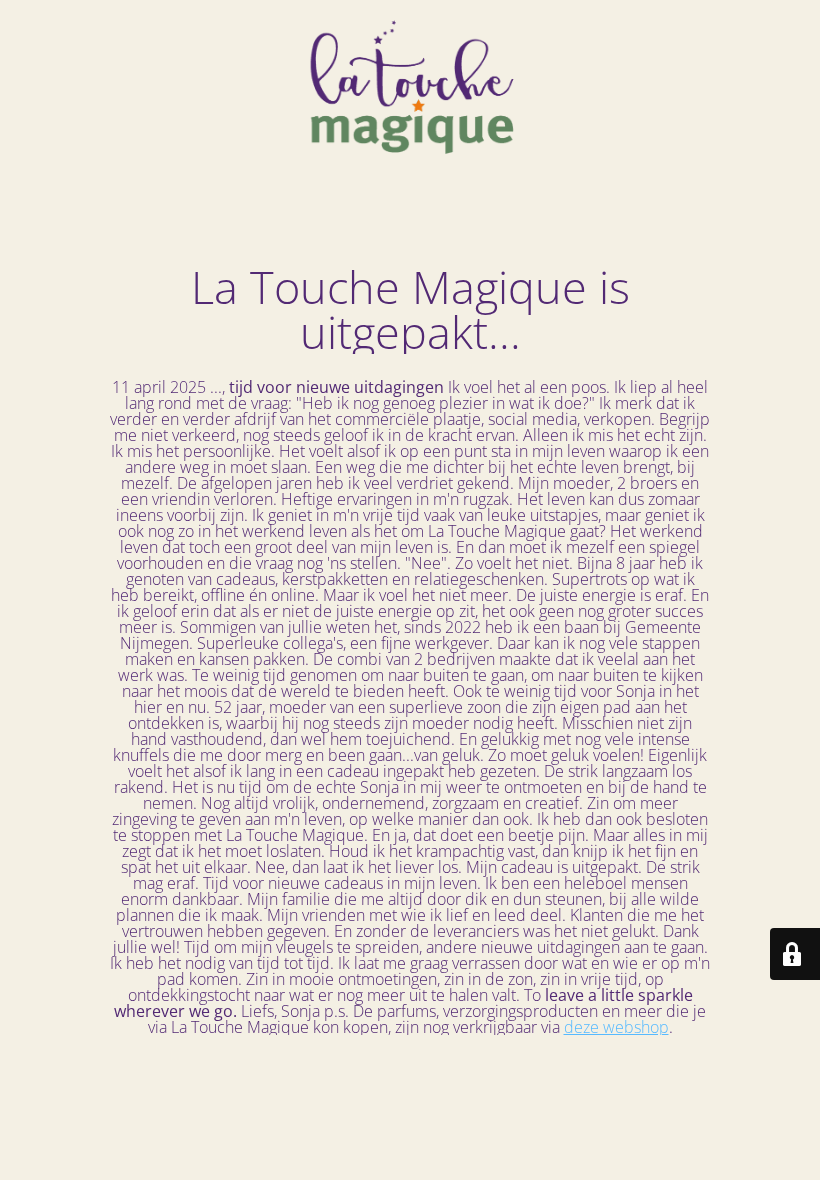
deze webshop (616, 1027)
